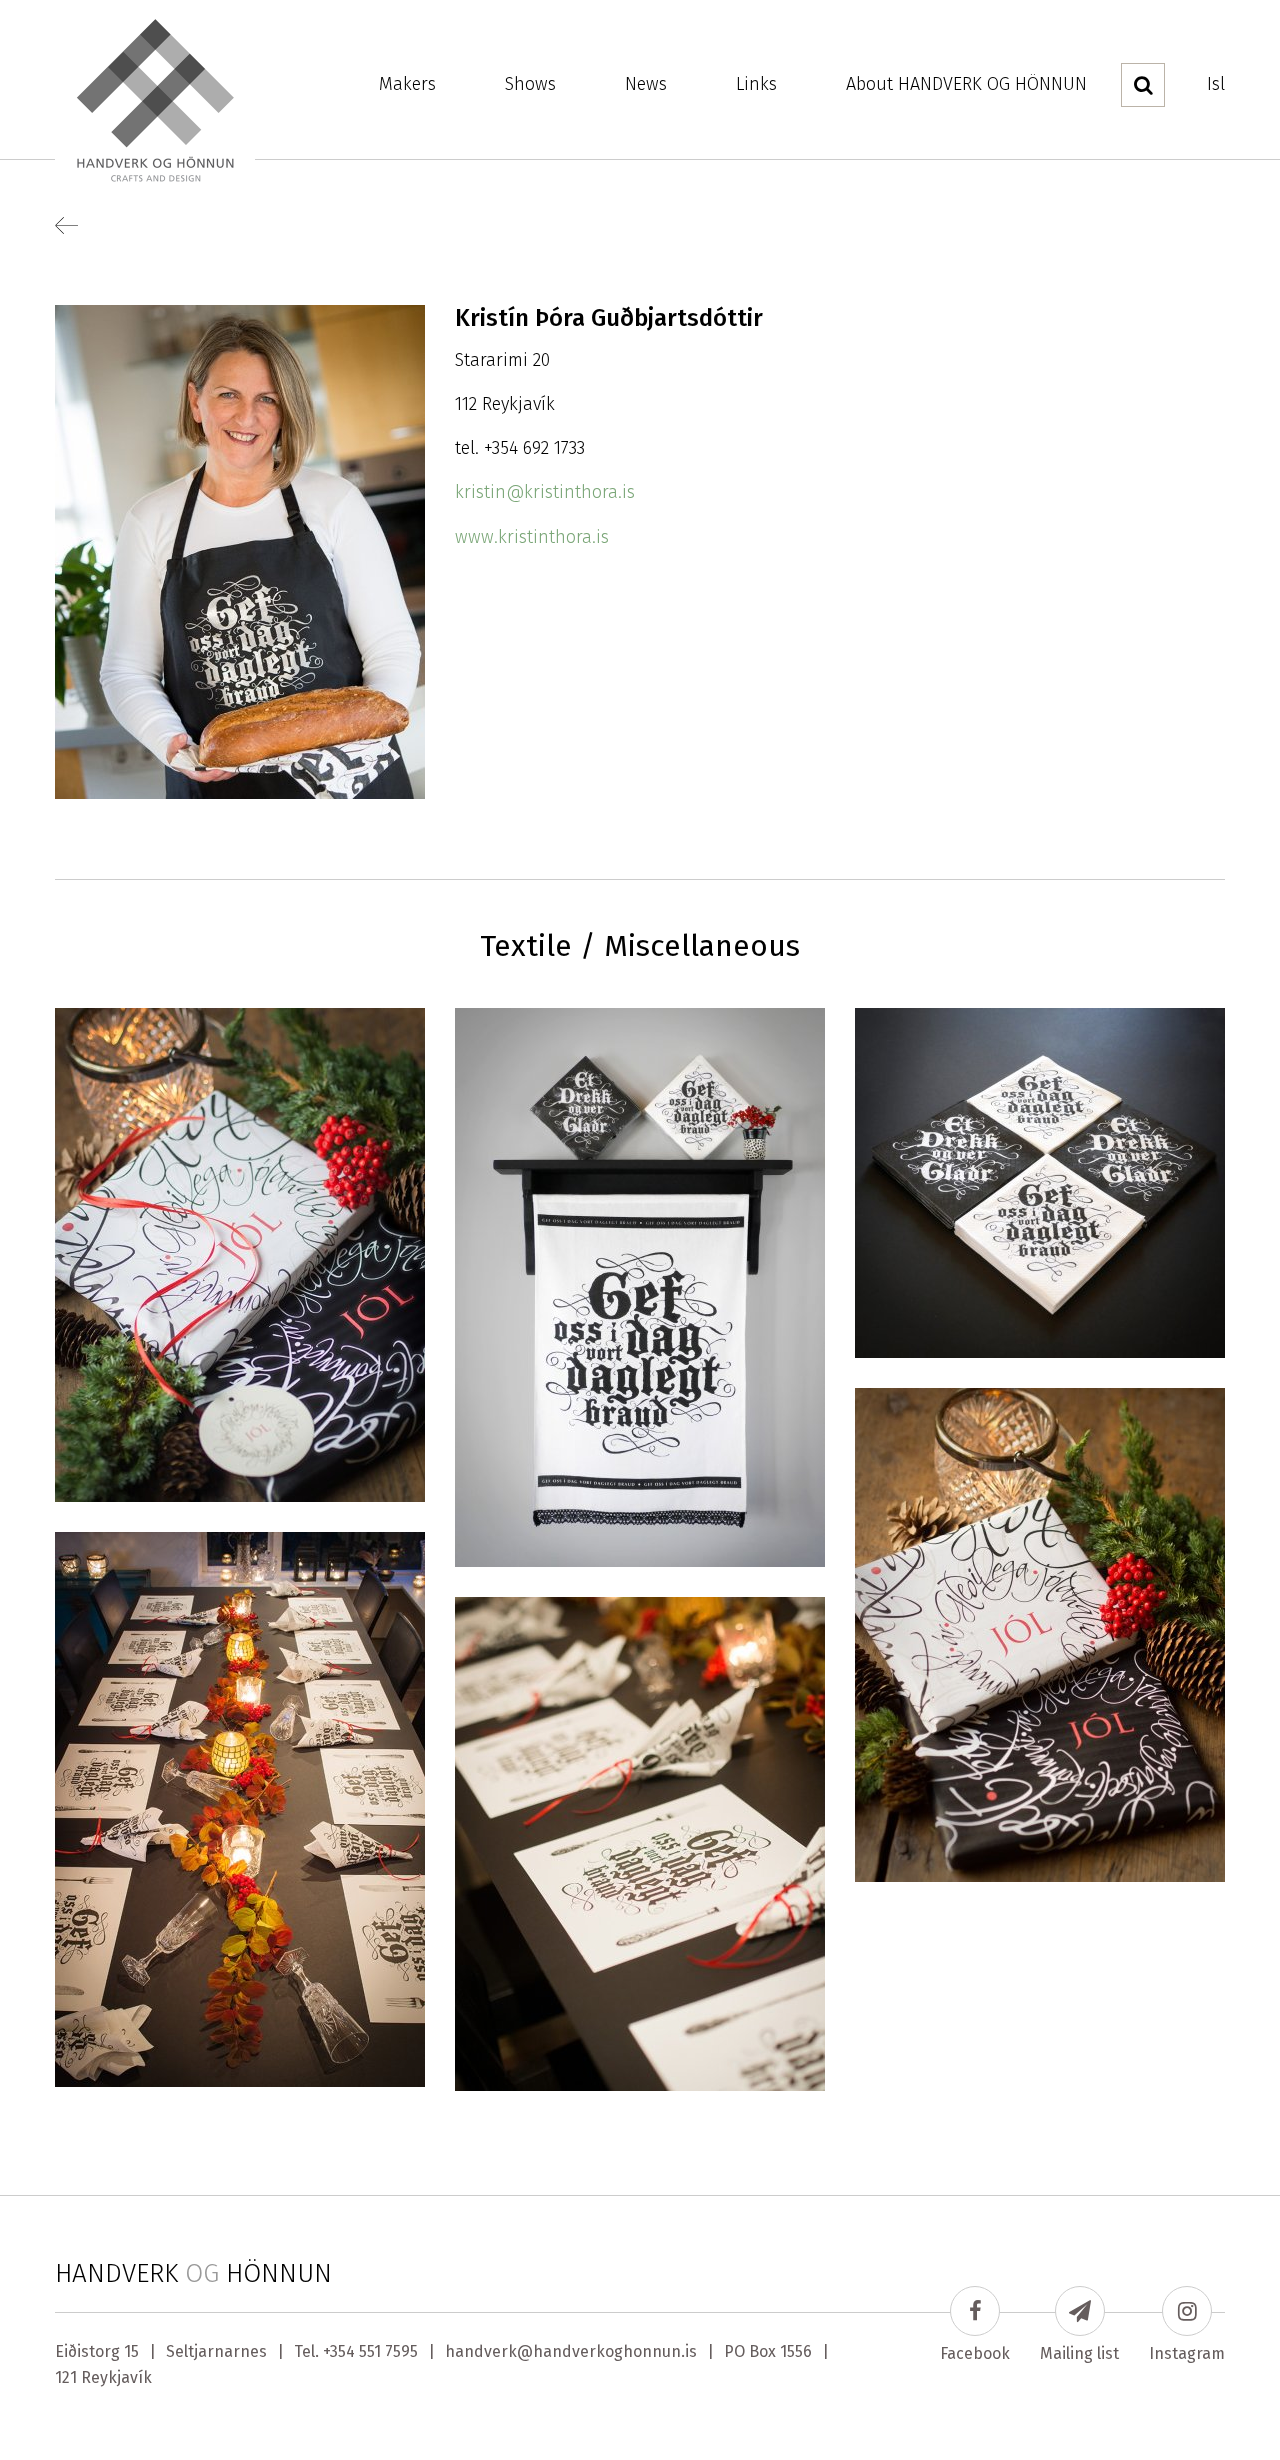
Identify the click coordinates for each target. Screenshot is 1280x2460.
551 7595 (388, 2351)
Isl (1216, 84)
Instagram (1187, 2353)
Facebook (975, 2353)
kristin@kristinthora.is (545, 492)
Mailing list (1079, 2353)
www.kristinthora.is (532, 537)
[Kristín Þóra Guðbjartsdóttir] (240, 551)
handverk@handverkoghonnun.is (571, 2351)
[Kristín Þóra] (240, 1254)
